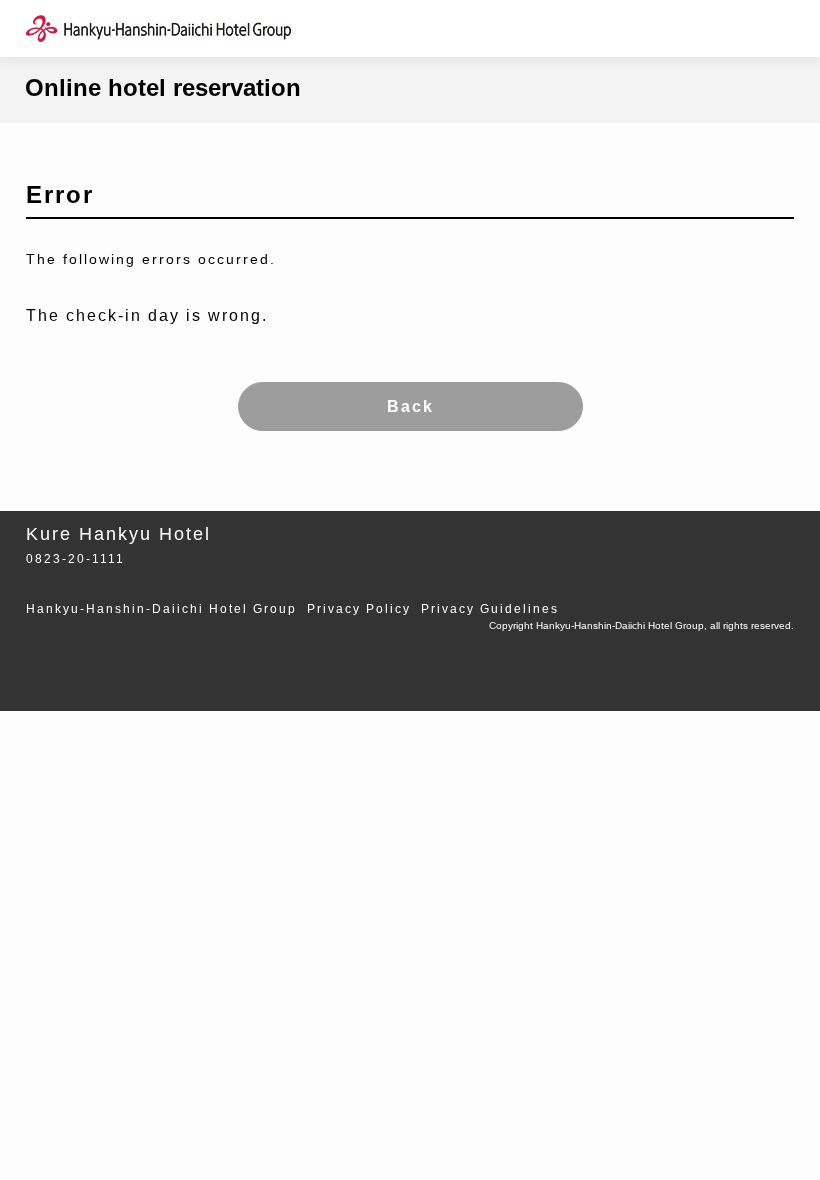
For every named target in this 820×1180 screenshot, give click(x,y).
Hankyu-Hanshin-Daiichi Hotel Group (161, 609)
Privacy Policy (359, 609)
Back (410, 406)
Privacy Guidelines (490, 609)
